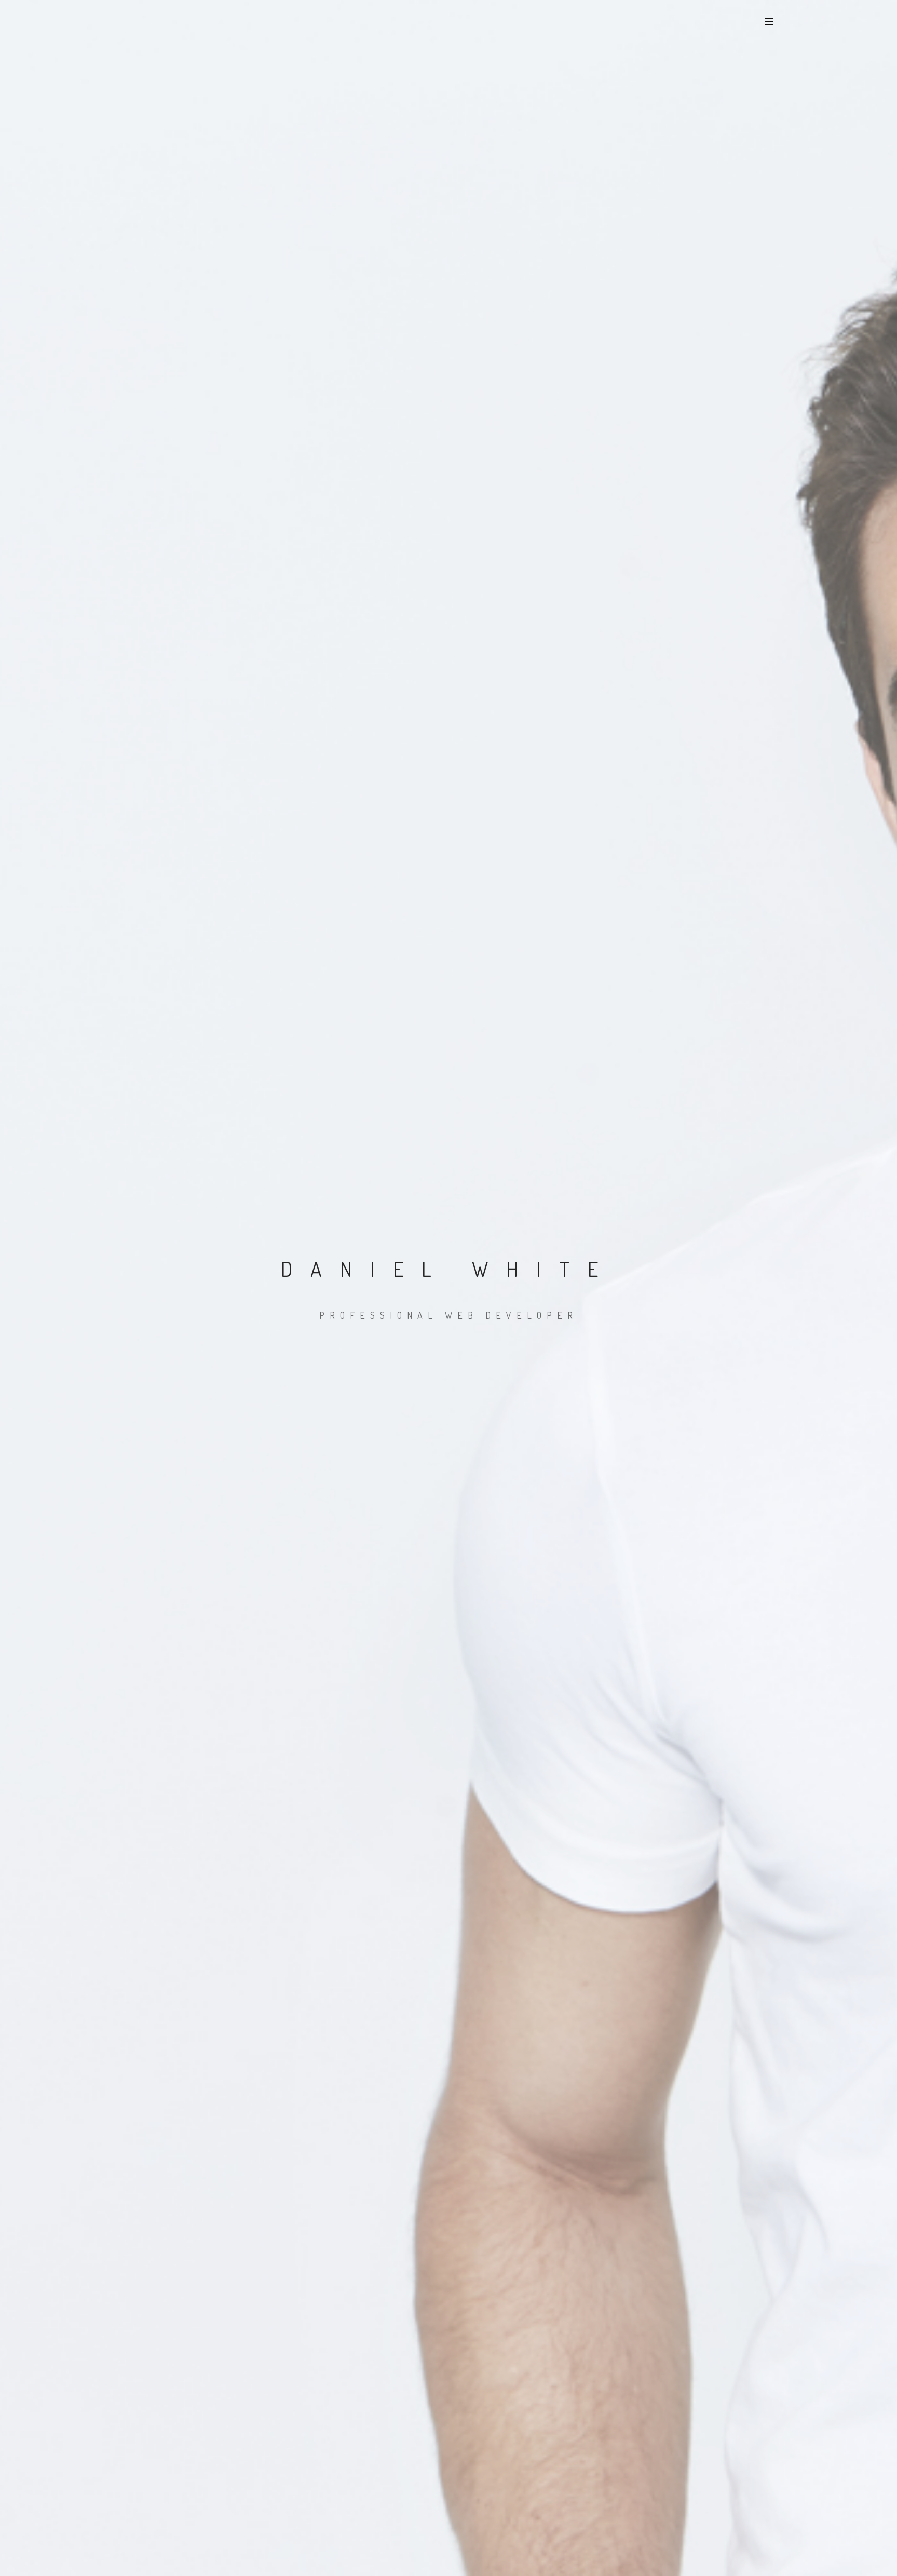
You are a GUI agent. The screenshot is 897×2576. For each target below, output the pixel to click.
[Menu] (769, 21)
